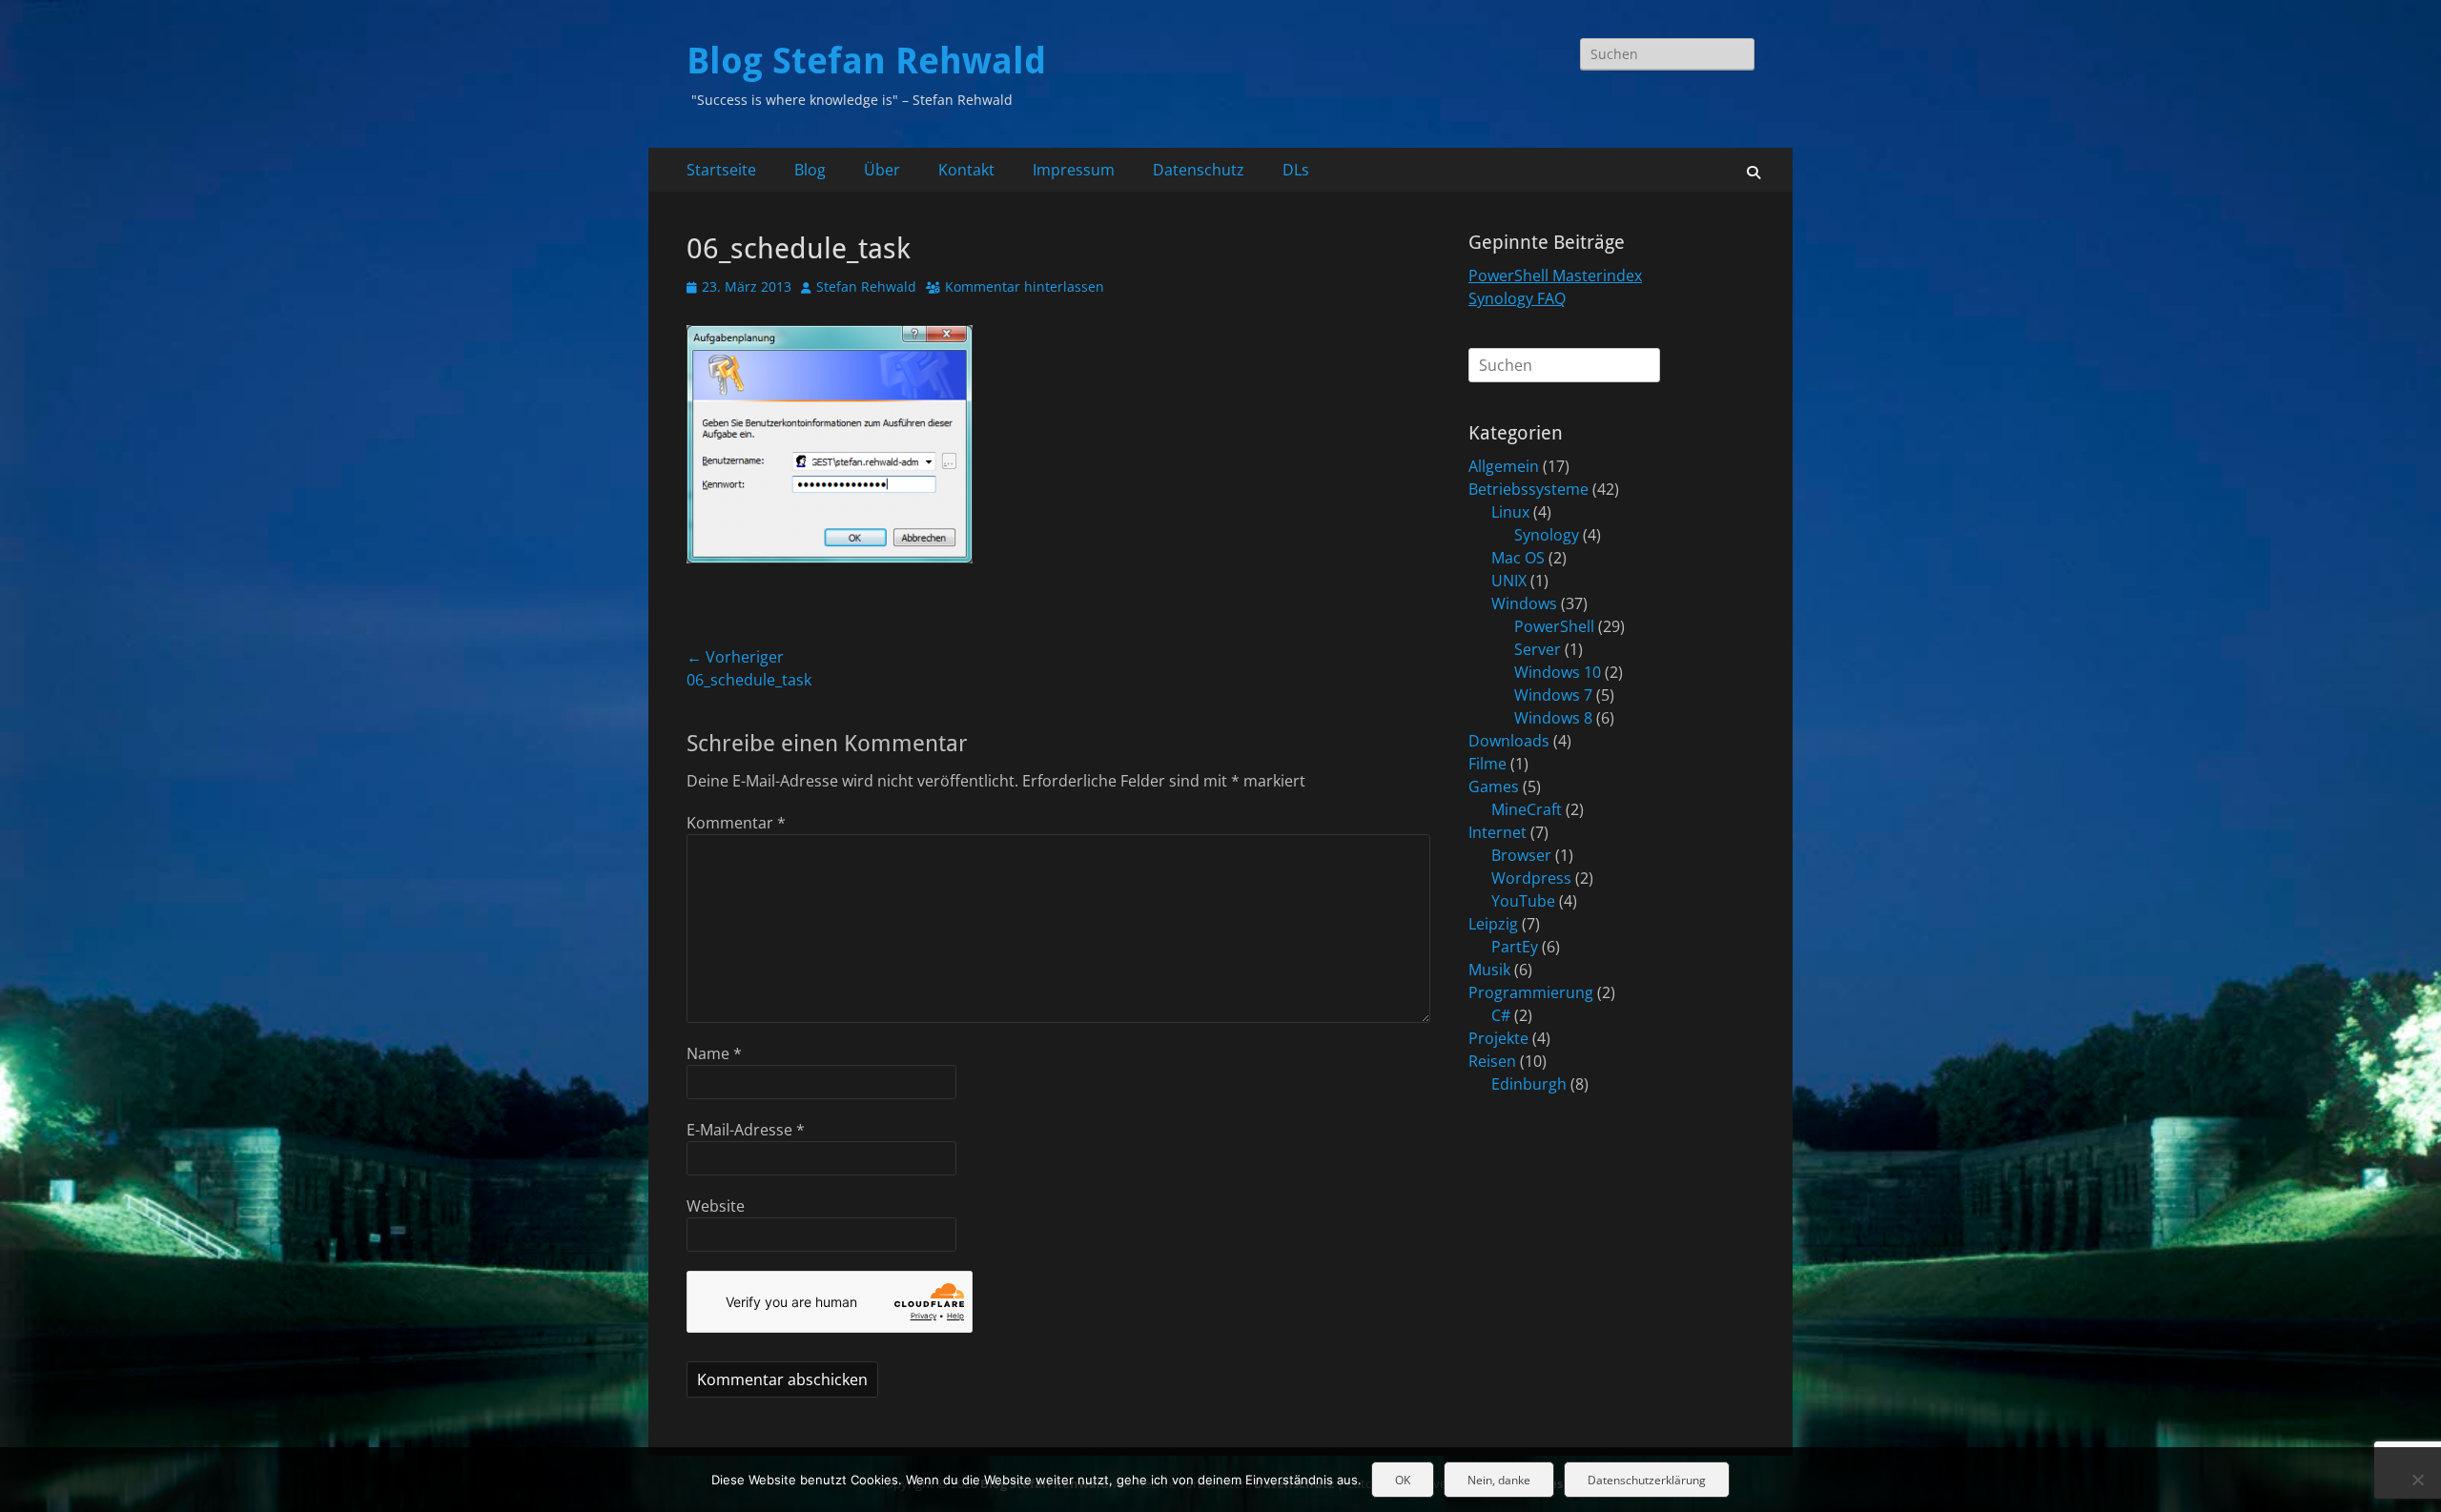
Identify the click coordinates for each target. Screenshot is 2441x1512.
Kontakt (966, 170)
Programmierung (1531, 992)
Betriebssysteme (1528, 489)
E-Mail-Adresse (746, 1130)
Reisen (1492, 1061)
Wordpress (1531, 878)
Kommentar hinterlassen (1025, 286)
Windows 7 (1553, 695)
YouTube (1523, 901)
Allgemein (1504, 466)
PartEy (1515, 947)
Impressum (1074, 170)
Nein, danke (1499, 1480)
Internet (1497, 832)
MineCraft (1527, 809)
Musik (1489, 970)
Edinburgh (1529, 1084)
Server (1538, 649)
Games (1494, 787)
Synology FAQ (1517, 298)
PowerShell (1554, 626)
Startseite (721, 170)
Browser (1521, 855)
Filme (1487, 764)
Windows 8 (1553, 718)
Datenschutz (1199, 170)
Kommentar (736, 823)
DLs (1296, 170)
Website (716, 1206)
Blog (810, 170)
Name (714, 1053)
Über (882, 170)
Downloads (1509, 741)
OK (1403, 1480)
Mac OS (1518, 558)
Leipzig (1493, 924)
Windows (1524, 603)
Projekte (1498, 1038)
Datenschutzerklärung (1647, 1480)
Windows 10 (1558, 672)
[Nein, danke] (2417, 1480)
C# (1501, 1015)
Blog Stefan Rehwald (866, 61)
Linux (1510, 512)
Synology (1547, 535)
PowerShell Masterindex (1555, 276)
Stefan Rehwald (866, 286)
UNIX (1509, 581)
